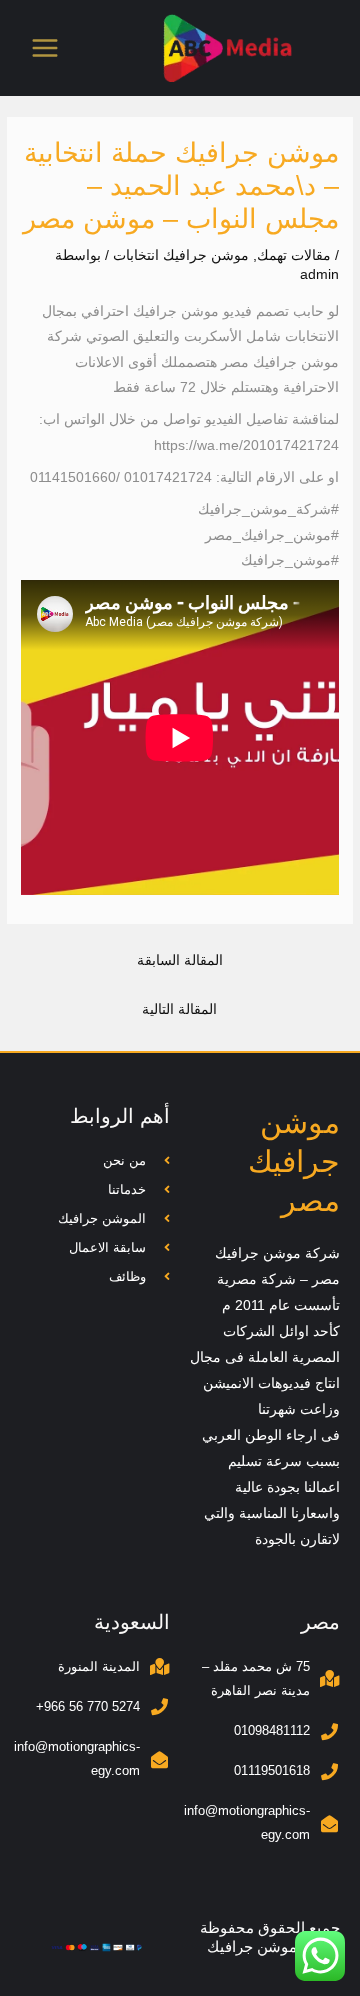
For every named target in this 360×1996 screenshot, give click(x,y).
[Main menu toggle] (45, 48)
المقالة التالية (179, 1009)
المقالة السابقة (180, 960)
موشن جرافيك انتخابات (181, 255)
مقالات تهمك (294, 255)
